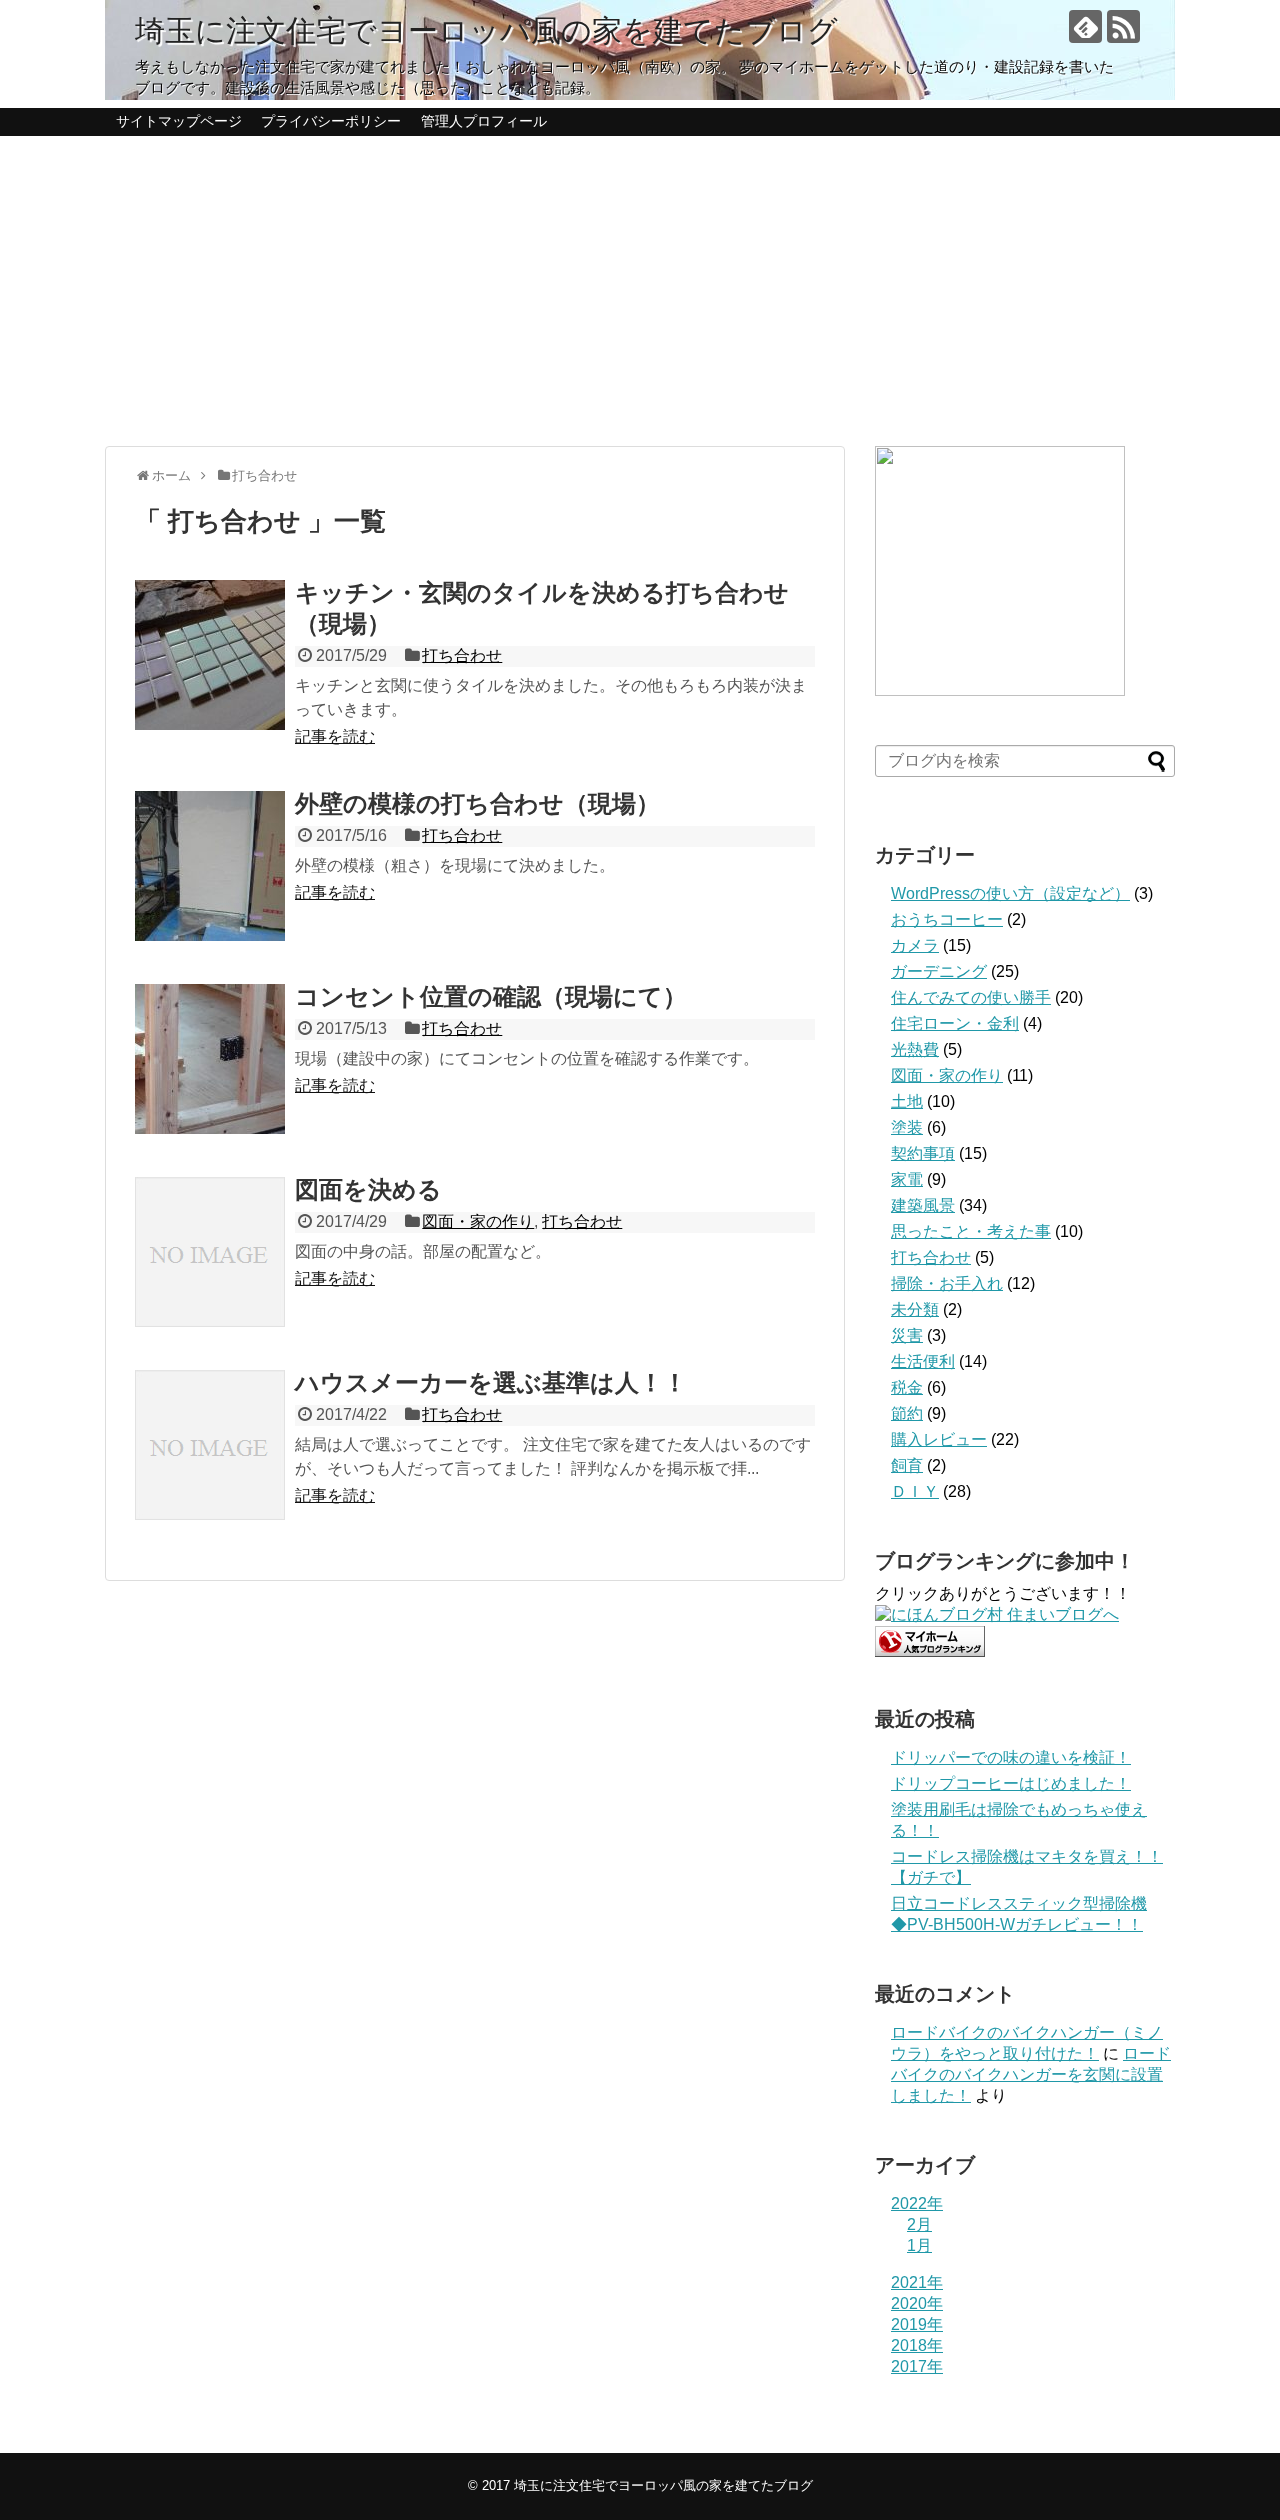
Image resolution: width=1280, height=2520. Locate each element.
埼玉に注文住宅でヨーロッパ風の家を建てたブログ (486, 30)
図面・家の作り (478, 1221)
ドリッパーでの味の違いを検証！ (1011, 1757)
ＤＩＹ (915, 1491)
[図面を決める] (210, 1252)
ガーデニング (939, 971)
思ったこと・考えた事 (971, 1231)
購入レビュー (939, 1439)
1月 (919, 2245)
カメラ (915, 945)
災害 (907, 1335)
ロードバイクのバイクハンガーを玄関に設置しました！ (1031, 2074)
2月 (919, 2224)
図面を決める (368, 1189)
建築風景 (923, 1205)
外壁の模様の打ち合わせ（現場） (477, 803)
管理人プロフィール (484, 121)
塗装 (907, 1127)
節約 (907, 1413)
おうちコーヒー (947, 919)
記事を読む (335, 736)
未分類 (915, 1309)
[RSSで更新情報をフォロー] (1123, 26)
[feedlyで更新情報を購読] (1085, 26)
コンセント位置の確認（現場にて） (491, 996)
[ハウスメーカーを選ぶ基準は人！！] (210, 1445)
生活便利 (923, 1361)
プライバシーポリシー (331, 121)
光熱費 (915, 1049)
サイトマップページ (179, 121)
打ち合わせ (462, 655)
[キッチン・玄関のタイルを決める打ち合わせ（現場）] (210, 655)
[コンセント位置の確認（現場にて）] (210, 1059)
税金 (907, 1387)
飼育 (907, 1465)
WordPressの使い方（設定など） (1010, 893)
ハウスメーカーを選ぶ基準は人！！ (491, 1382)
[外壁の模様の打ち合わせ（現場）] (210, 866)
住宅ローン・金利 (955, 1023)
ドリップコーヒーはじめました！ (1011, 1783)
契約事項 (923, 1153)
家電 (907, 1179)
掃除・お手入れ (947, 1283)
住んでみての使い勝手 (971, 997)
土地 (907, 1101)
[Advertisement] (640, 291)
